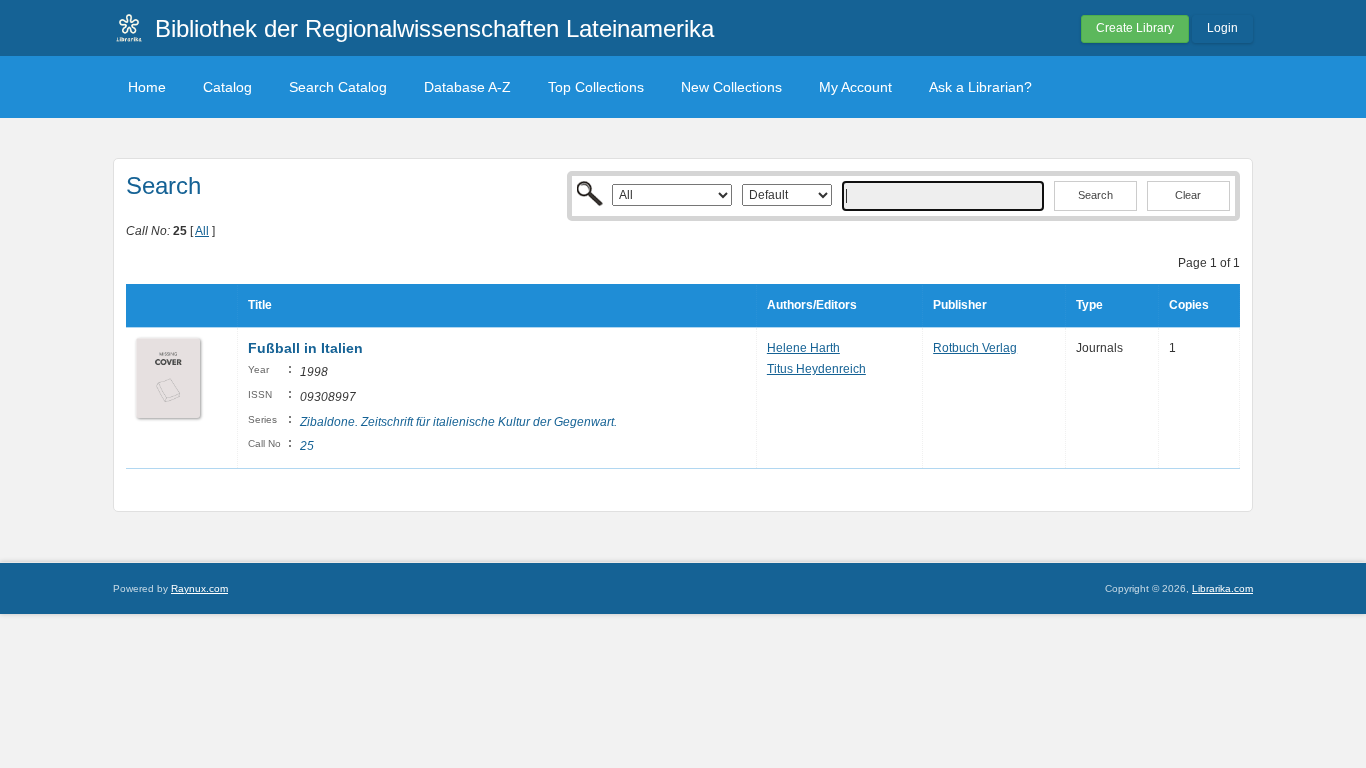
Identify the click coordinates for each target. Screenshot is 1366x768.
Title (260, 305)
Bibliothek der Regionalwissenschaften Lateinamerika (434, 28)
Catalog (227, 87)
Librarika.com (1222, 588)
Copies (1189, 305)
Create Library (1135, 28)
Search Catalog (338, 87)
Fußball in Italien (305, 348)
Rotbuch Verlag (975, 348)
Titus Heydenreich (816, 369)
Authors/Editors (812, 305)
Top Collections (596, 87)
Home (147, 87)
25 (307, 446)
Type (1089, 305)
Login (1222, 28)
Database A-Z (467, 87)
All (202, 231)
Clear (1188, 195)
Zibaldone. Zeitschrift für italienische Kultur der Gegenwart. (458, 422)
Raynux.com (199, 588)
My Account (855, 87)
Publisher (960, 305)
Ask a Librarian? (980, 87)
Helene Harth (803, 348)
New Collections (731, 87)
